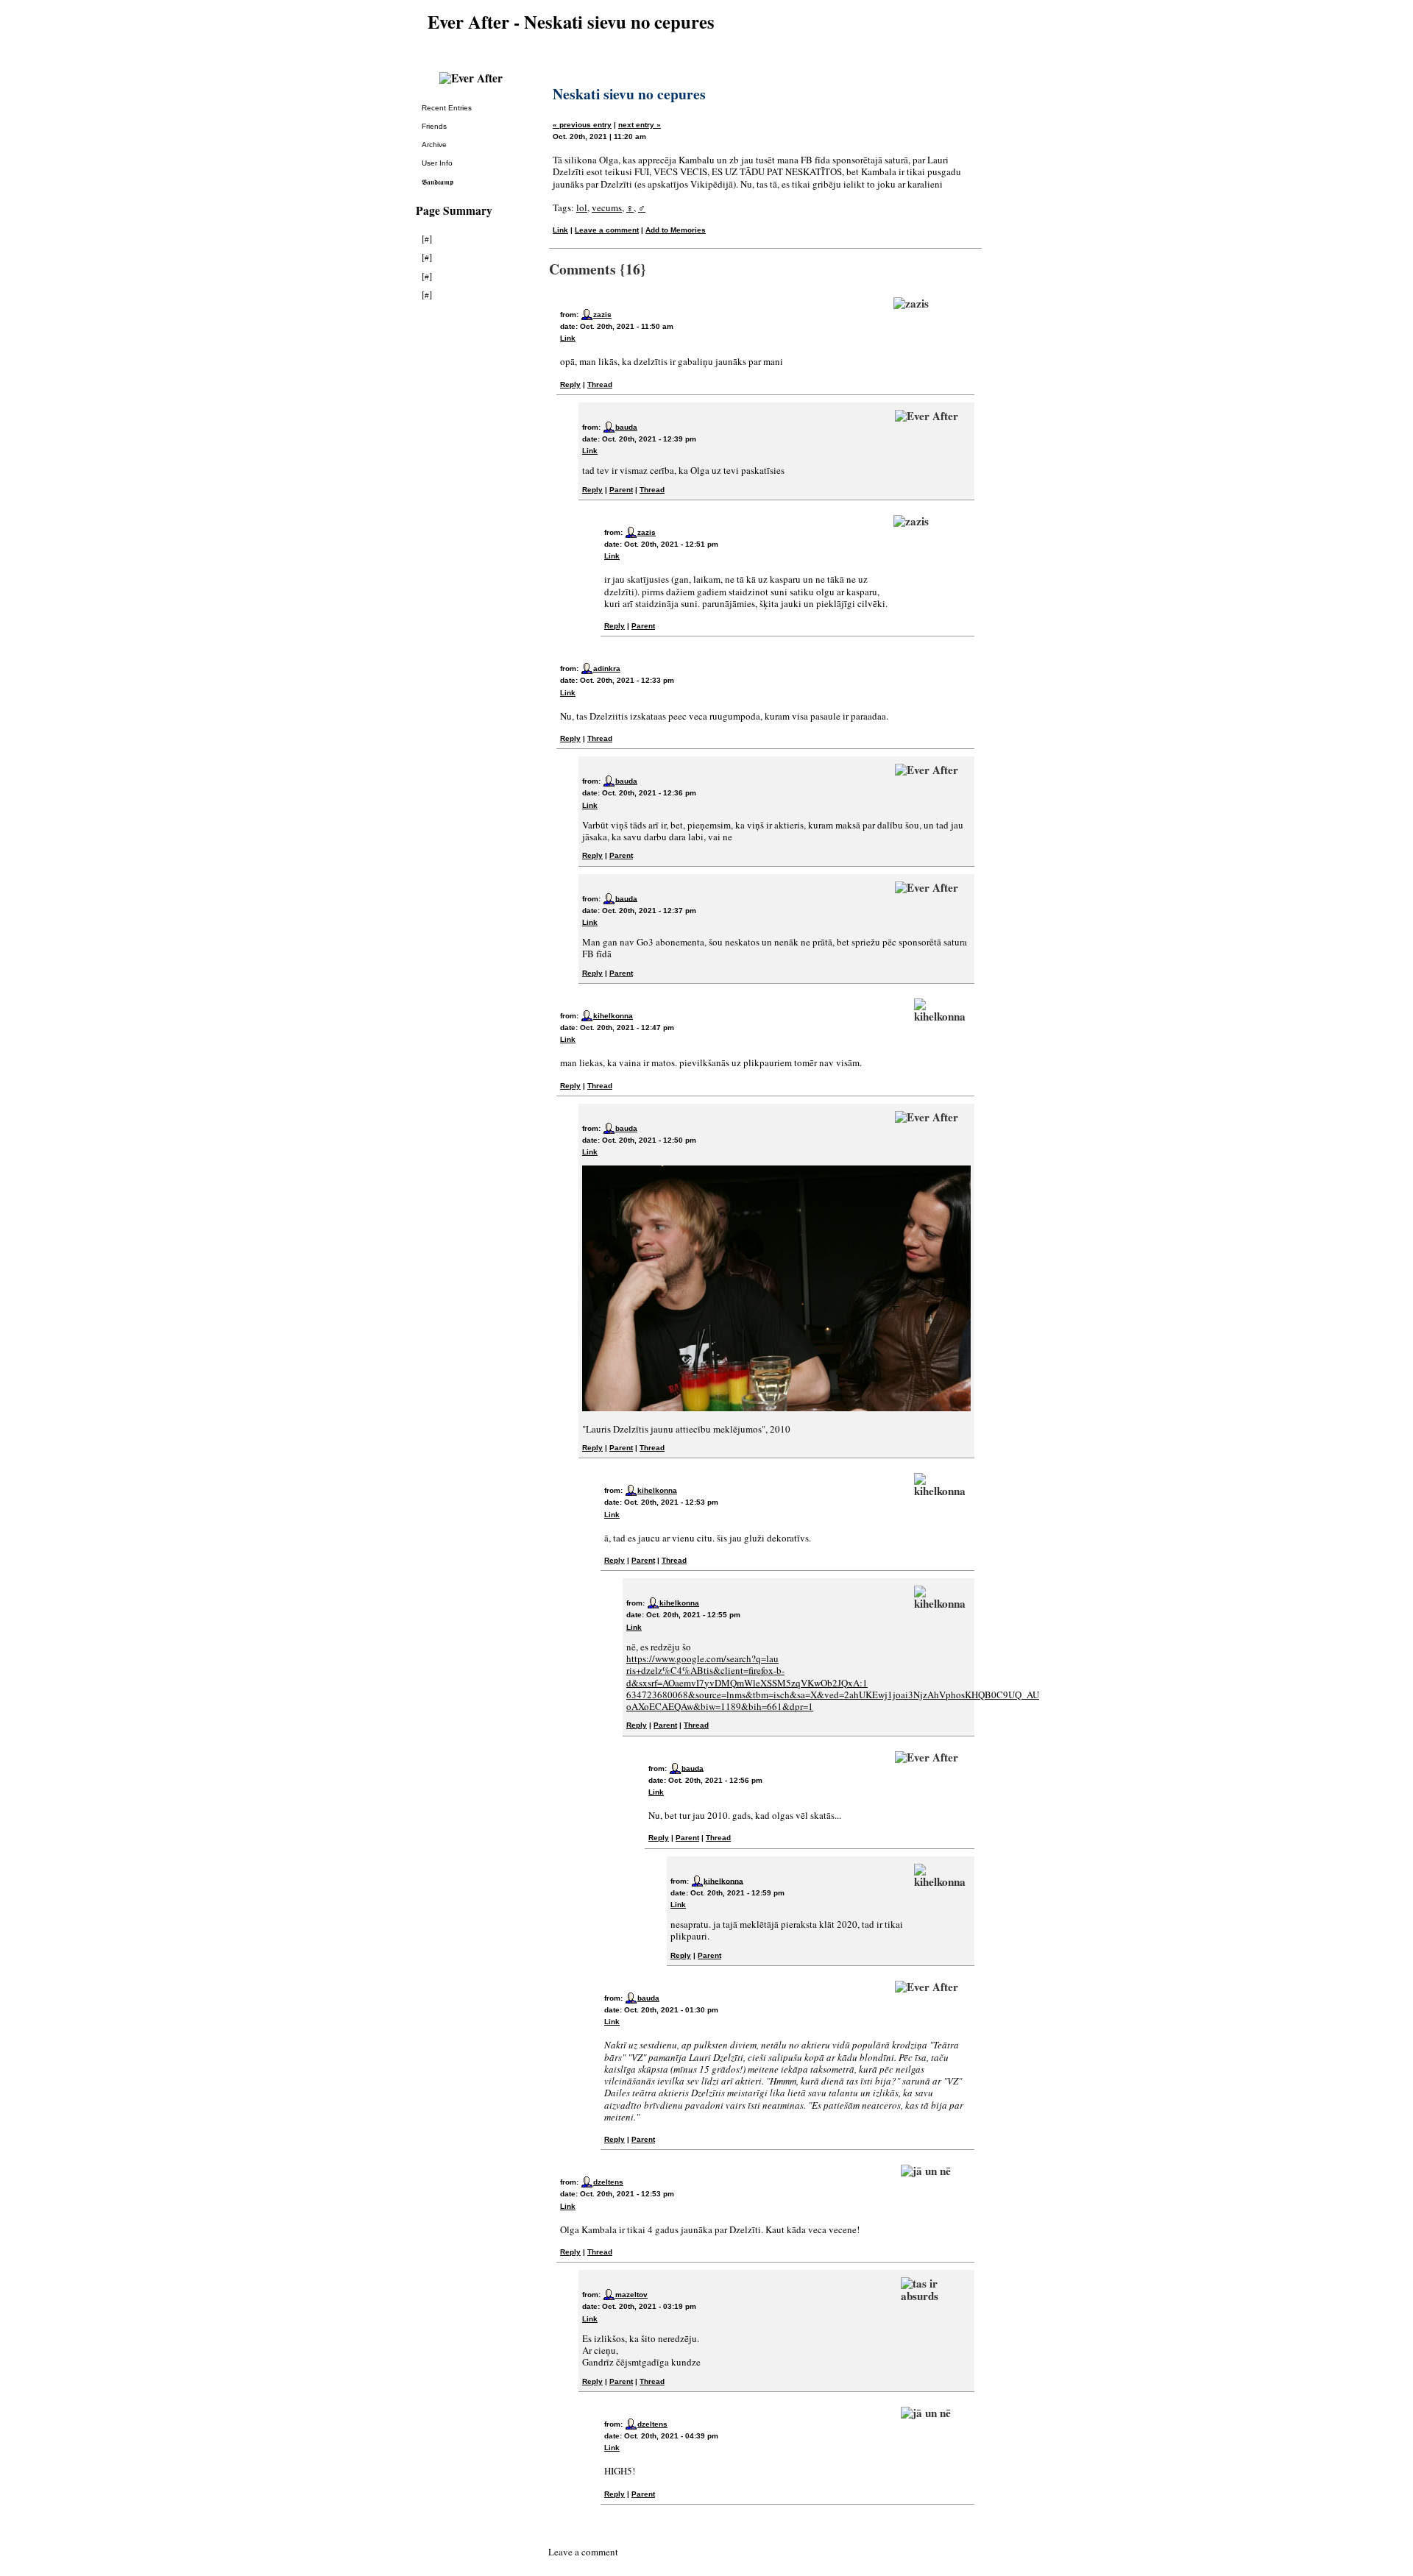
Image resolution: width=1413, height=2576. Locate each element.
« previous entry (582, 125)
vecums (607, 207)
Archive (434, 145)
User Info (437, 163)
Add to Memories (676, 230)
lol (582, 207)
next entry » (640, 125)
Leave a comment (607, 230)
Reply (570, 384)
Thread (600, 384)
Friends (434, 126)
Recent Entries (447, 108)
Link (560, 230)
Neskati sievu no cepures (629, 94)
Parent (621, 490)
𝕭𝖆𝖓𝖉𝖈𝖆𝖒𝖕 (438, 182)
